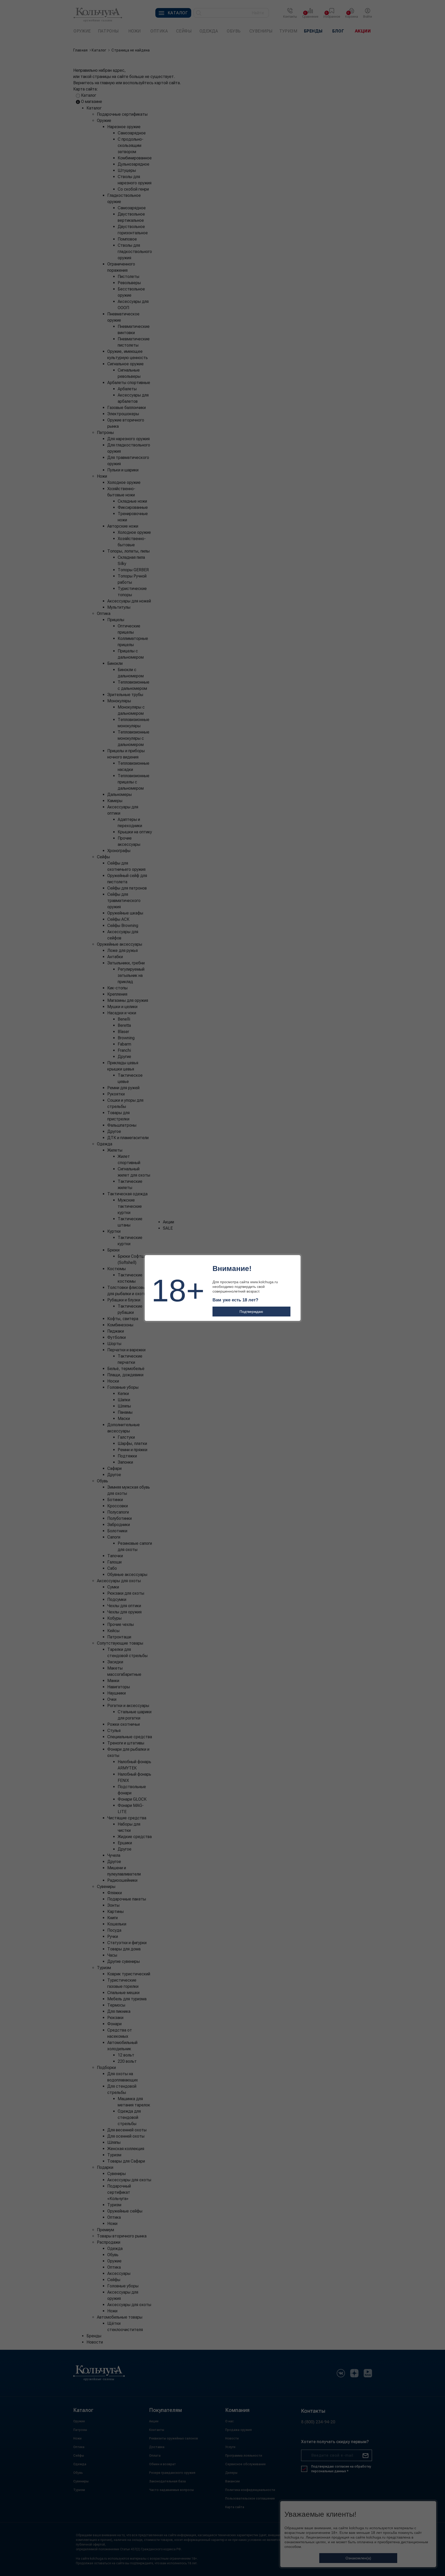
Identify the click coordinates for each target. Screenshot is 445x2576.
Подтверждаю (251, 1312)
